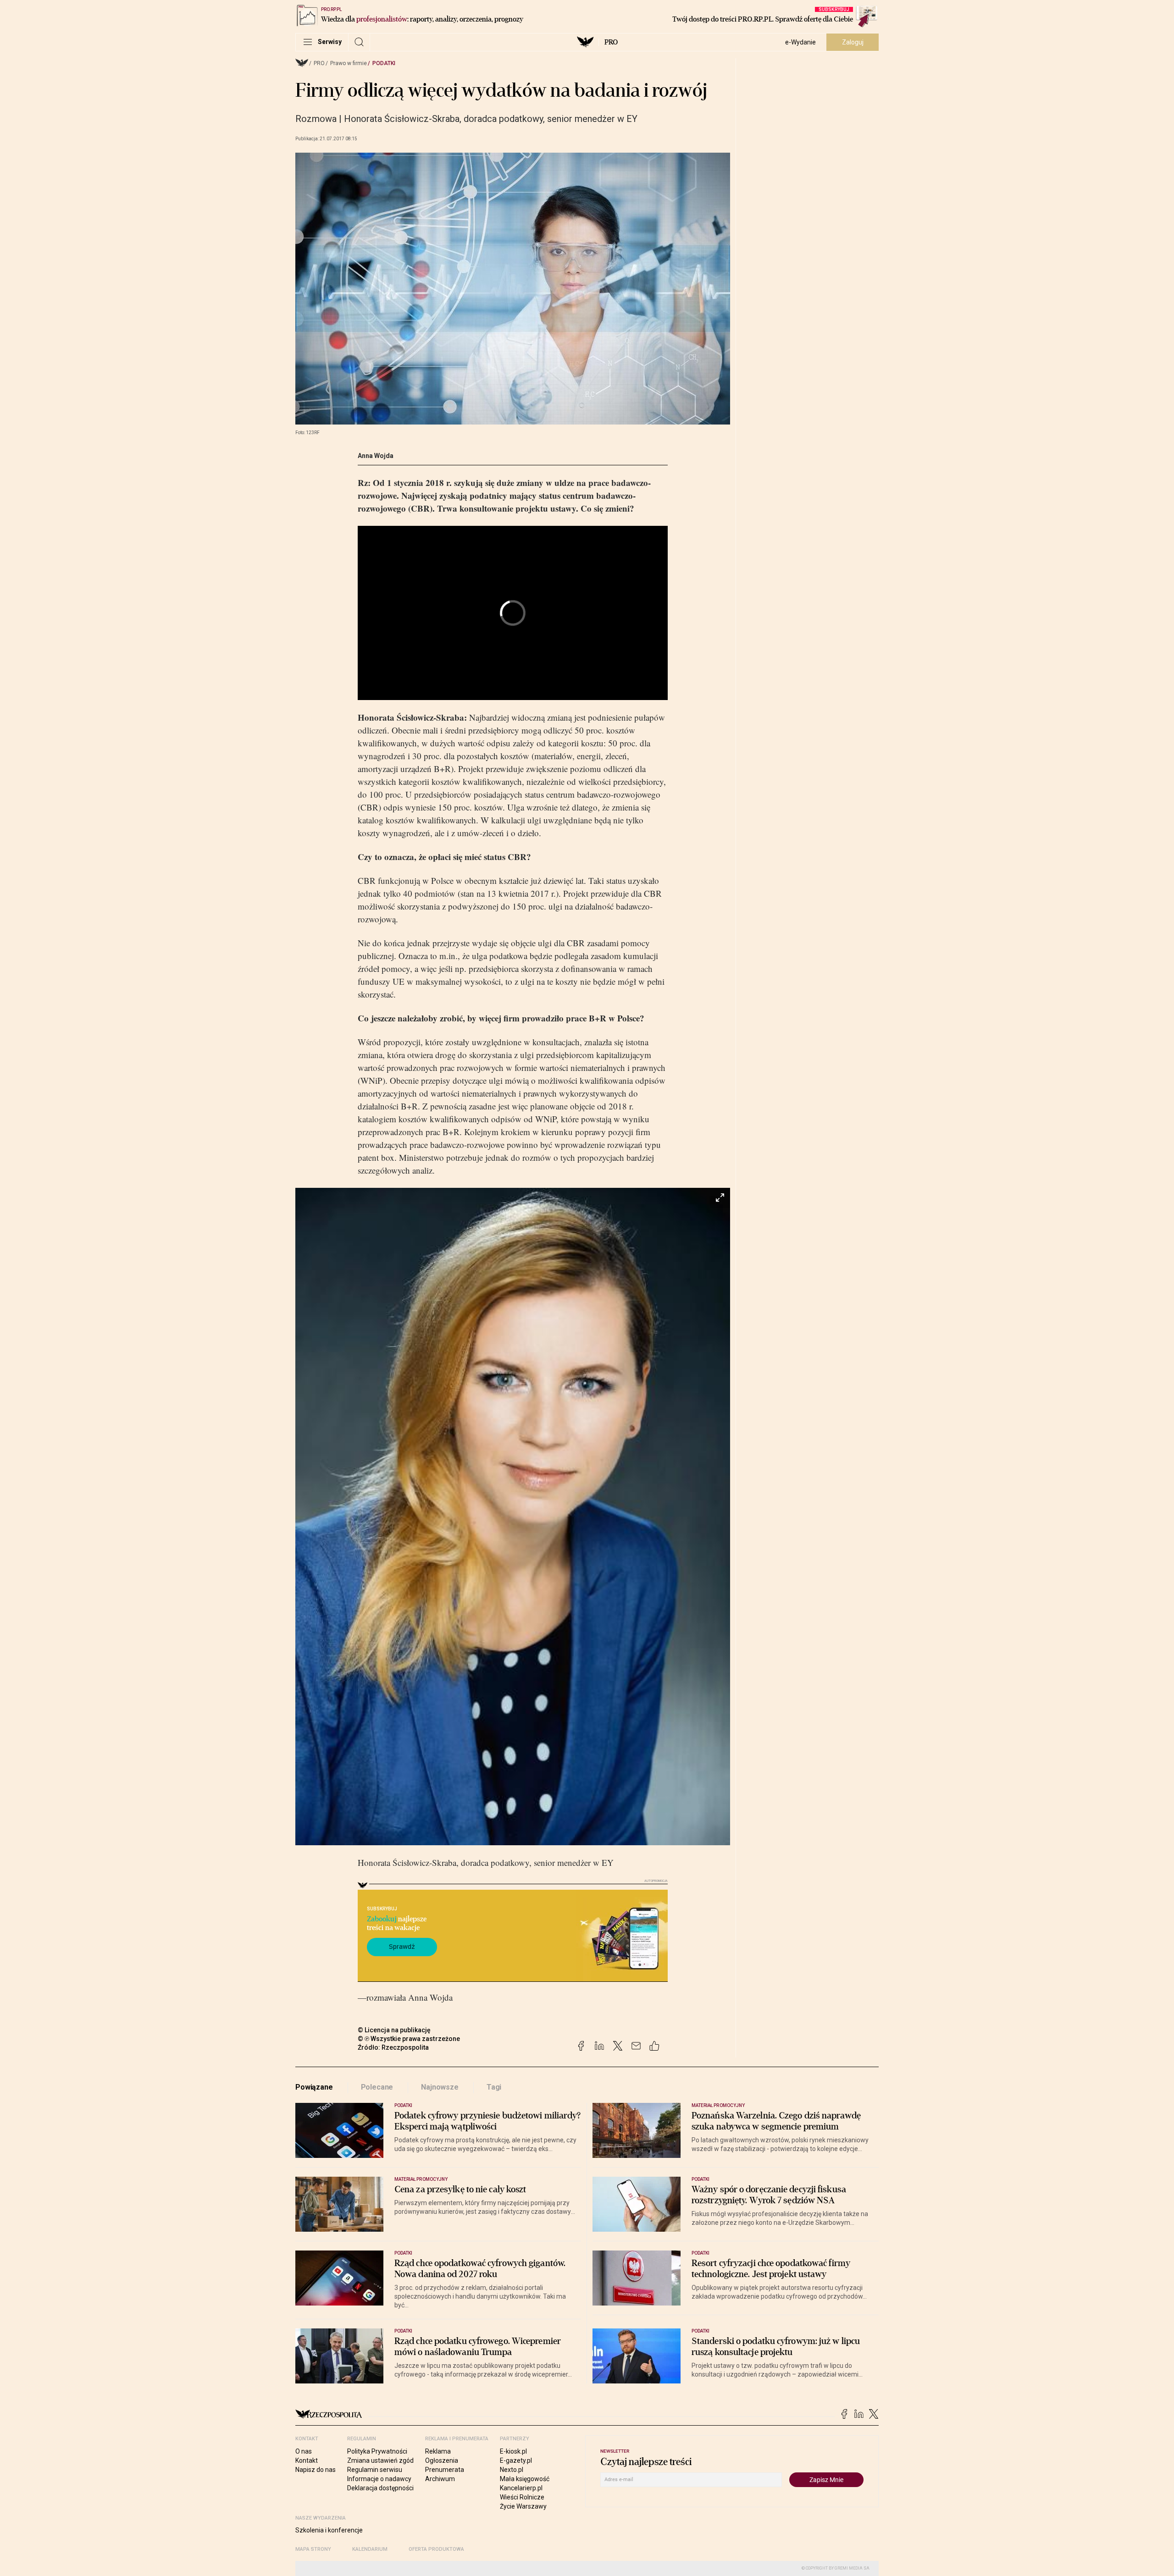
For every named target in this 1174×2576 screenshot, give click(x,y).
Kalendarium (370, 2549)
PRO (611, 42)
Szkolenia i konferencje (329, 2530)
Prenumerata (445, 2470)
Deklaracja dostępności (380, 2488)
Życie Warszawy (523, 2506)
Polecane (377, 2087)
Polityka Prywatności (377, 2451)
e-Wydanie (800, 42)
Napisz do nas (316, 2470)
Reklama (438, 2451)
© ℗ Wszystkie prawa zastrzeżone (409, 2039)
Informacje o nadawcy (379, 2479)
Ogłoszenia (442, 2460)
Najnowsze (440, 2087)
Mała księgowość (525, 2479)
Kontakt (307, 2460)
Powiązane (314, 2087)
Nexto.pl (512, 2470)
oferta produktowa (436, 2549)
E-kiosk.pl (513, 2451)
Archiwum (440, 2479)
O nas (304, 2451)
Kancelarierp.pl (521, 2488)
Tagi (494, 2087)
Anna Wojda (376, 456)
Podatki (384, 63)
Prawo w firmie (349, 63)
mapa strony (313, 2549)
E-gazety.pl (516, 2460)
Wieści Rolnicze (522, 2497)
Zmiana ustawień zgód (380, 2460)
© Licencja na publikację (394, 2030)
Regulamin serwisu (375, 2470)
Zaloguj (853, 42)
